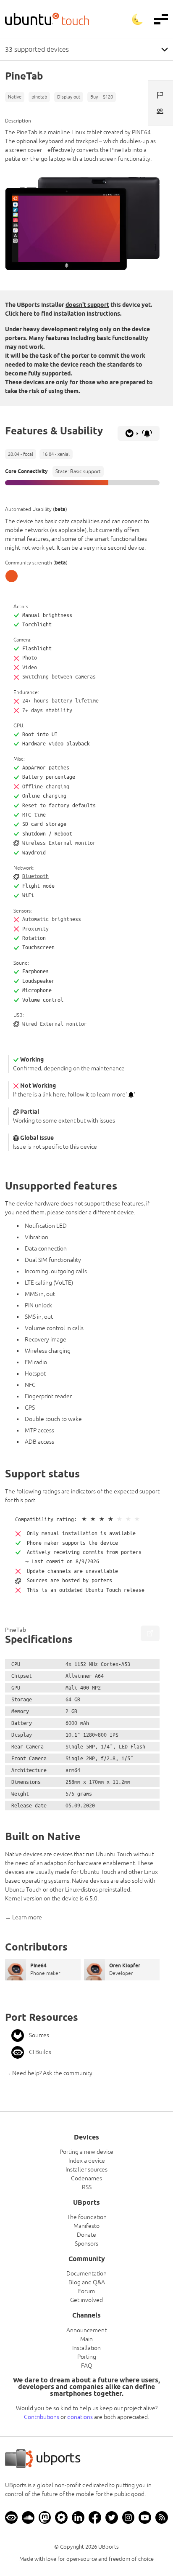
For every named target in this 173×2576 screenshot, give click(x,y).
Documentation (86, 2273)
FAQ (87, 2366)
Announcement (86, 2330)
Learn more (27, 1917)
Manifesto (86, 2226)
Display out (69, 97)
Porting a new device (86, 2152)
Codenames (86, 2178)
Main (86, 2339)
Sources (39, 2035)
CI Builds (40, 2052)
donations (80, 2417)
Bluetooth (35, 876)
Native (15, 97)
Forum (86, 2291)
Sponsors (86, 2243)
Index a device (87, 2161)
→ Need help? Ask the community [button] (49, 2073)
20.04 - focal (21, 454)
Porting (87, 2357)
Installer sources (86, 2169)
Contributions (42, 2417)
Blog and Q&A (87, 2282)
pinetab (39, 97)
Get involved (86, 2300)
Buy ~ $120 (102, 97)
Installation (86, 2348)
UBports (109, 2547)
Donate (86, 2235)
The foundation (87, 2217)
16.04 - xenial (56, 454)
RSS (87, 2187)
